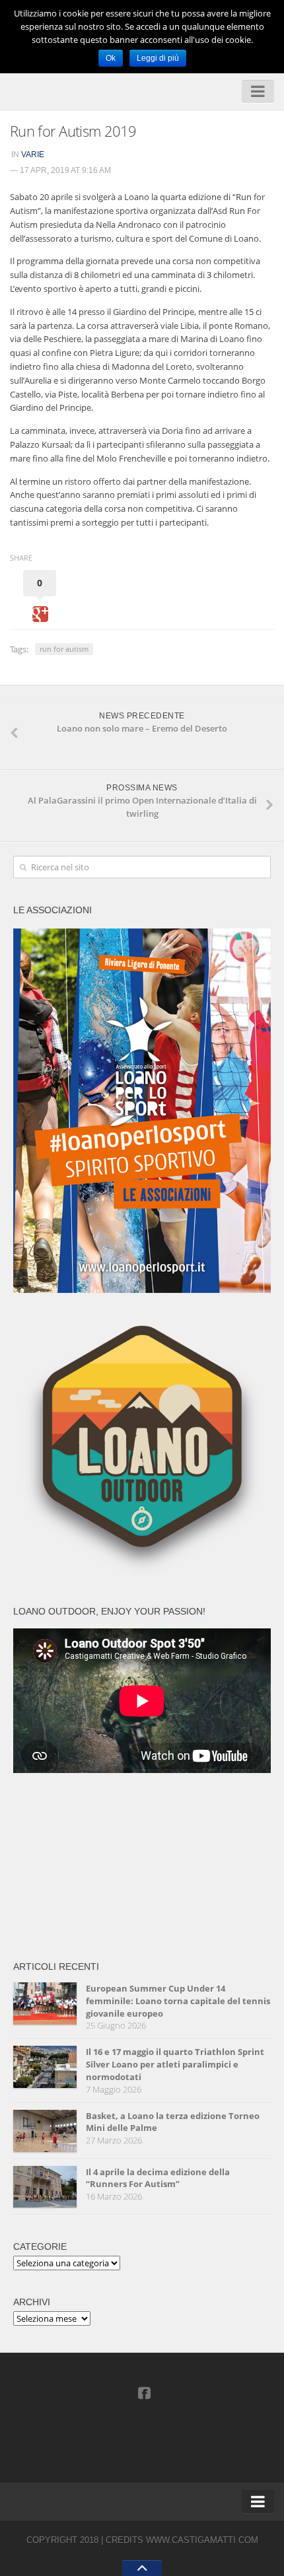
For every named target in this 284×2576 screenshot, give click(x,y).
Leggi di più (158, 58)
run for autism (64, 649)
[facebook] (144, 2392)
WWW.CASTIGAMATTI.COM (202, 2540)
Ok (111, 58)
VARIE (33, 155)
